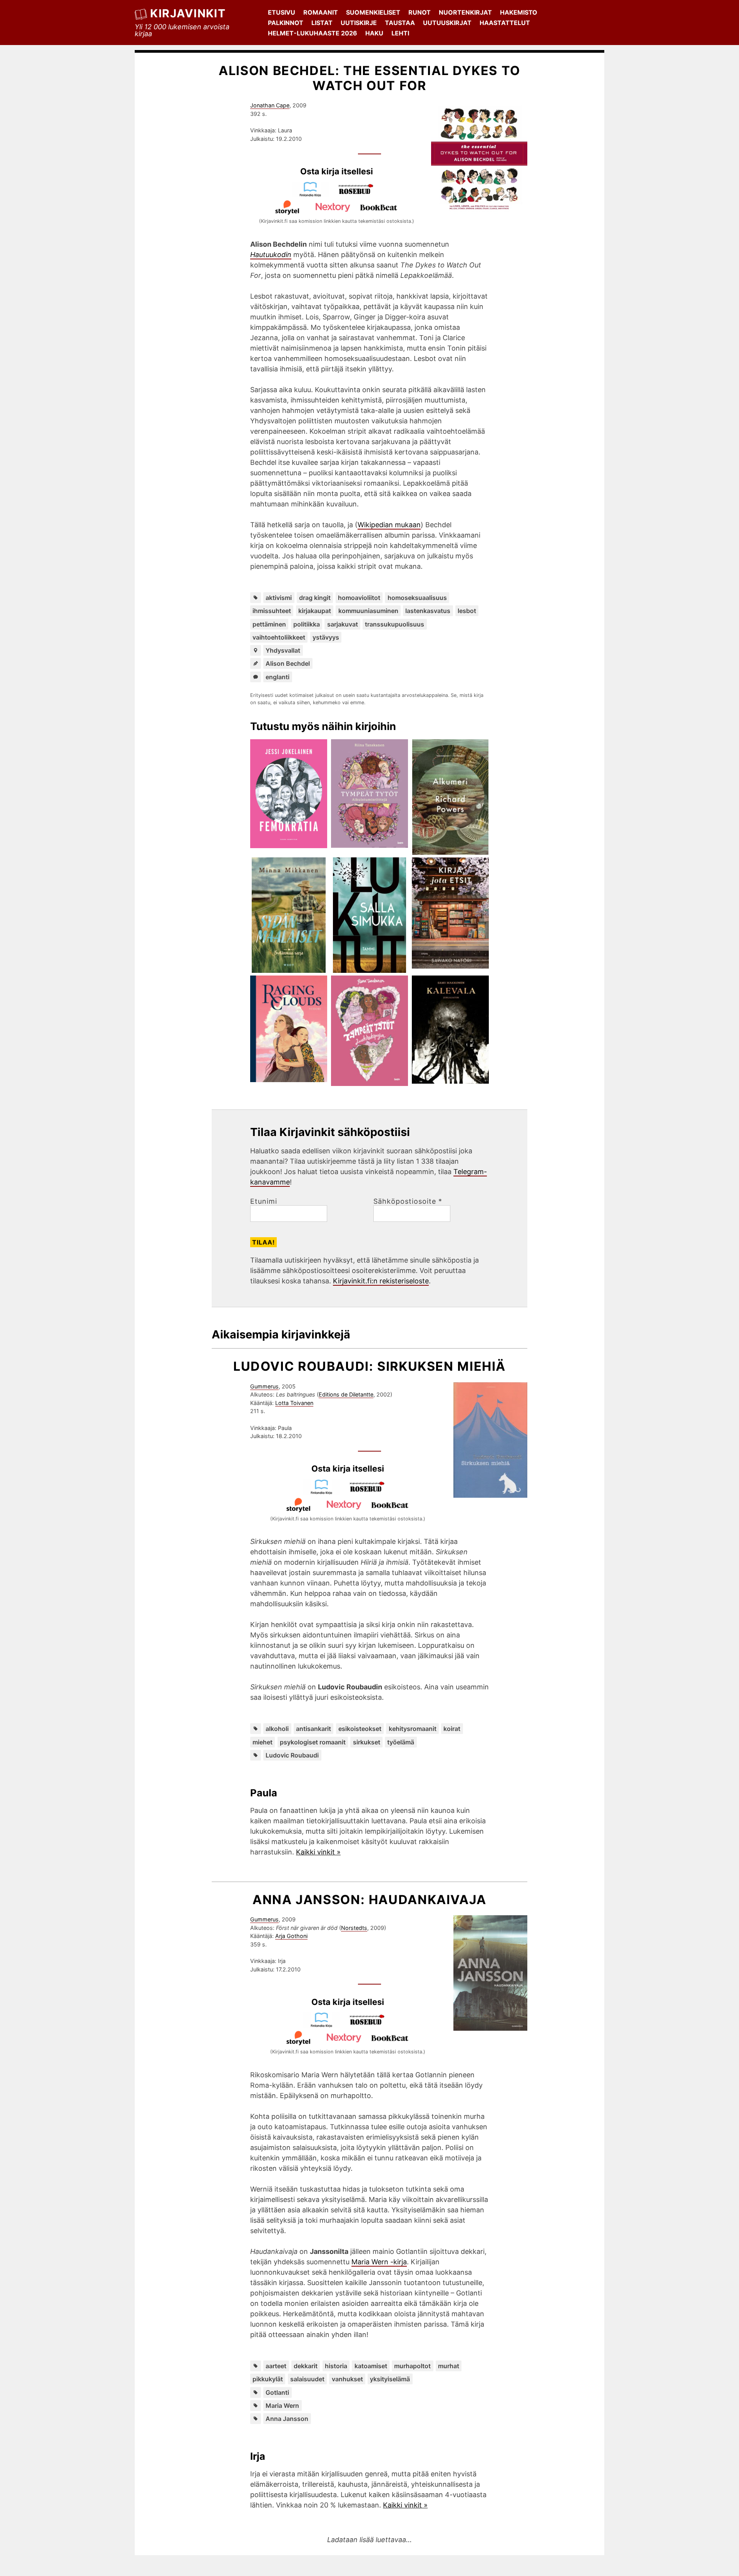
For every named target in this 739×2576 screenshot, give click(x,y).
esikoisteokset (360, 1729)
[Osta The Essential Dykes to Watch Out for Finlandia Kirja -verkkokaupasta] (314, 195)
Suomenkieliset (373, 12)
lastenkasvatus (428, 611)
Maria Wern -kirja (379, 2262)
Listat (322, 23)
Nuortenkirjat (465, 12)
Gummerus (264, 1386)
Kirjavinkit (188, 13)
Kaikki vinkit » (318, 1852)
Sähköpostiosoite (408, 1201)
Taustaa (400, 23)
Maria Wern (282, 2406)
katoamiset (371, 2366)
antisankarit (313, 1729)
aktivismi (279, 598)
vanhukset (347, 2379)
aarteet (276, 2366)
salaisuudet (307, 2379)
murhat (449, 2366)
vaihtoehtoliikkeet (279, 637)
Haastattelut (505, 23)
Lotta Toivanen (294, 1403)
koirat (452, 1729)
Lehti (400, 33)
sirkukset (367, 1742)
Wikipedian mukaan (389, 525)
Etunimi (264, 1201)
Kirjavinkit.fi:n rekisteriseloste (381, 1281)
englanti (278, 677)
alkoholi (277, 1729)
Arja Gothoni (291, 1936)
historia (336, 2366)
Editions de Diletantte (346, 1394)
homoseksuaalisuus (417, 598)
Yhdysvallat (283, 650)
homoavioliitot (359, 598)
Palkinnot (286, 23)
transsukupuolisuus (395, 624)
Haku (374, 33)
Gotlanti (277, 2392)
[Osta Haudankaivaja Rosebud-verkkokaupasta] (371, 2025)
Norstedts (354, 1928)
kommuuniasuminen (368, 611)
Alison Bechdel (288, 663)
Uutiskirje (359, 23)
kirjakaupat (315, 611)
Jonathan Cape (270, 105)
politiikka (307, 624)
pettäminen (269, 624)
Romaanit (321, 12)
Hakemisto (519, 12)
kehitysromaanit (413, 1729)
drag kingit (315, 598)
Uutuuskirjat (447, 23)
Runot (420, 12)
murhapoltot (412, 2366)
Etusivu (282, 12)
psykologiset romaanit (313, 1742)
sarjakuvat (343, 624)
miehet (262, 1742)
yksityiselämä (390, 2379)
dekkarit (306, 2366)
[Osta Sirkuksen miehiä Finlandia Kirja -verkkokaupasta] (325, 1492)
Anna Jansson (287, 2419)
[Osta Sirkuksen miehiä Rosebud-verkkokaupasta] (371, 1492)
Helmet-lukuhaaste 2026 (313, 33)
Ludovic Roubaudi (292, 1755)
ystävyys (326, 637)
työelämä (401, 1742)
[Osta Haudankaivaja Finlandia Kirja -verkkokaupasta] (325, 2025)
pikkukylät (268, 2379)
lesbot (467, 611)
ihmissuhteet (272, 611)
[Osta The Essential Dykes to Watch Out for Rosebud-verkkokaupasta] (359, 195)
